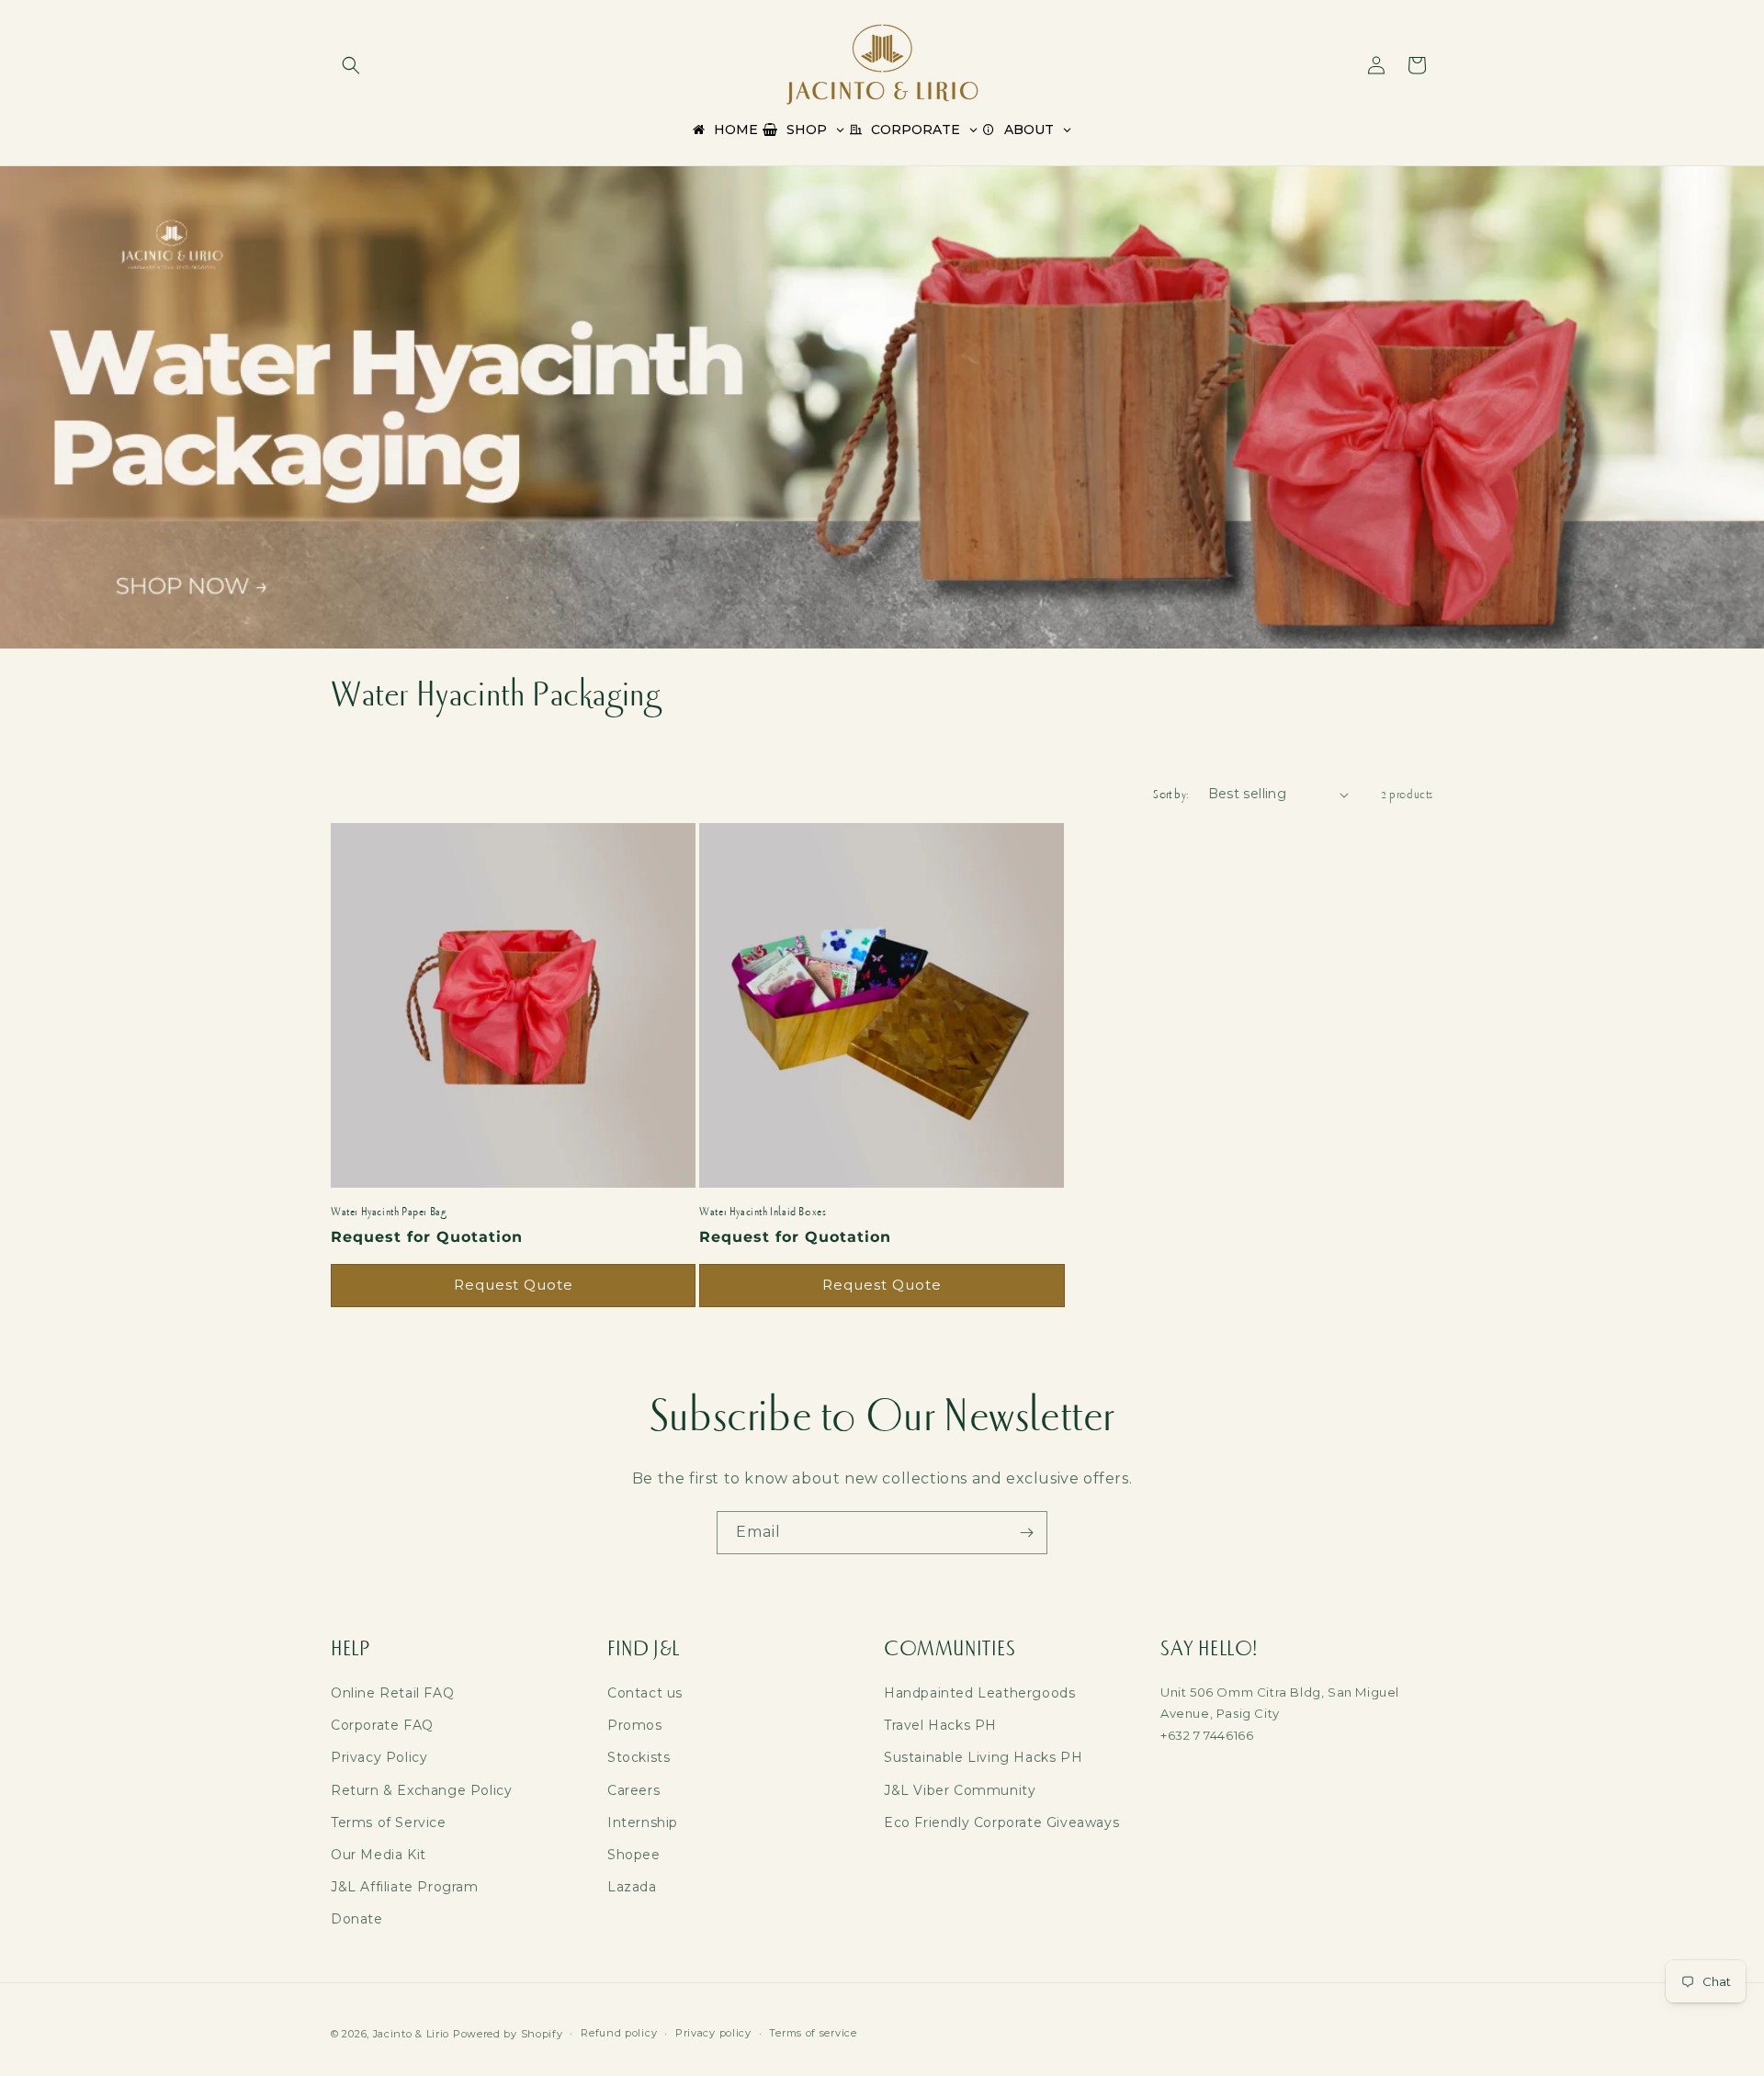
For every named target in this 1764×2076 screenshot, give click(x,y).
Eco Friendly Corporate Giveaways (1001, 1822)
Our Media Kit (379, 1855)
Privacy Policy (379, 1757)
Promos (635, 1725)
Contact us (645, 1693)
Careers (633, 1790)
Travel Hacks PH (940, 1725)
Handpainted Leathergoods (979, 1693)
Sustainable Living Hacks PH (983, 1757)
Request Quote (514, 1285)
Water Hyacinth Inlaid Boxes (763, 1212)
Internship (643, 1822)
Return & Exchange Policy (421, 1790)
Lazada (632, 1887)
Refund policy (619, 2033)
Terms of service (813, 2033)
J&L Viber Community (960, 1790)
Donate (357, 1919)
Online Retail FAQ (392, 1693)
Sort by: (1171, 794)
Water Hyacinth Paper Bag (388, 1212)
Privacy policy (713, 2033)
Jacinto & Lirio (412, 2034)
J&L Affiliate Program (405, 1887)
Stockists (639, 1757)
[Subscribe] (1026, 1533)
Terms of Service (389, 1822)
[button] (351, 65)
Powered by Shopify (508, 2034)
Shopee (634, 1855)
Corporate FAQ (382, 1725)
